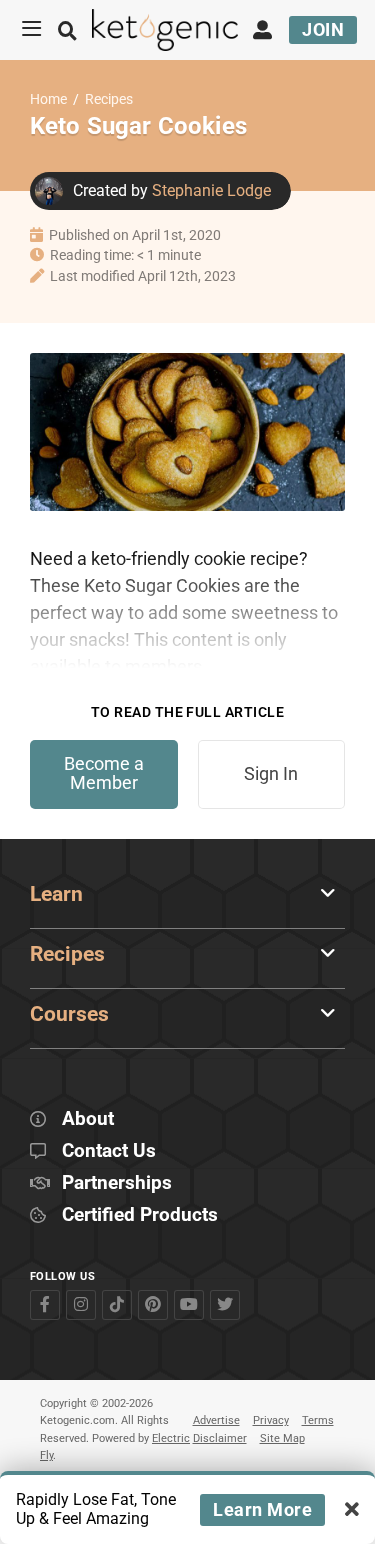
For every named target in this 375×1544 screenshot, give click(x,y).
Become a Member (104, 773)
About (88, 1119)
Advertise (216, 1420)
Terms (318, 1420)
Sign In (271, 774)
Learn (56, 894)
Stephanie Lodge (211, 190)
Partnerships (117, 1183)
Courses (69, 1014)
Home (48, 99)
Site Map (282, 1438)
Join (323, 29)
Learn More (262, 1509)
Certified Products (140, 1215)
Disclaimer (220, 1438)
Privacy (271, 1420)
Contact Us (109, 1151)
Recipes (109, 99)
